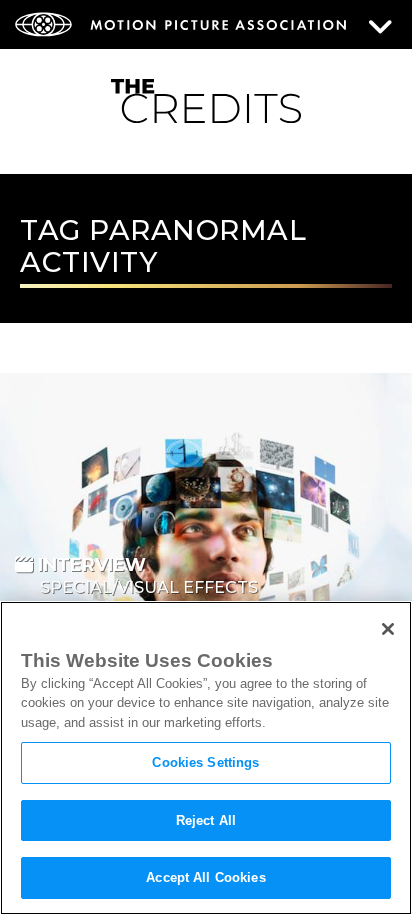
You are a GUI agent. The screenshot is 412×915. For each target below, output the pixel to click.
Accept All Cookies (205, 877)
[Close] (388, 629)
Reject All (206, 820)
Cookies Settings (205, 762)
